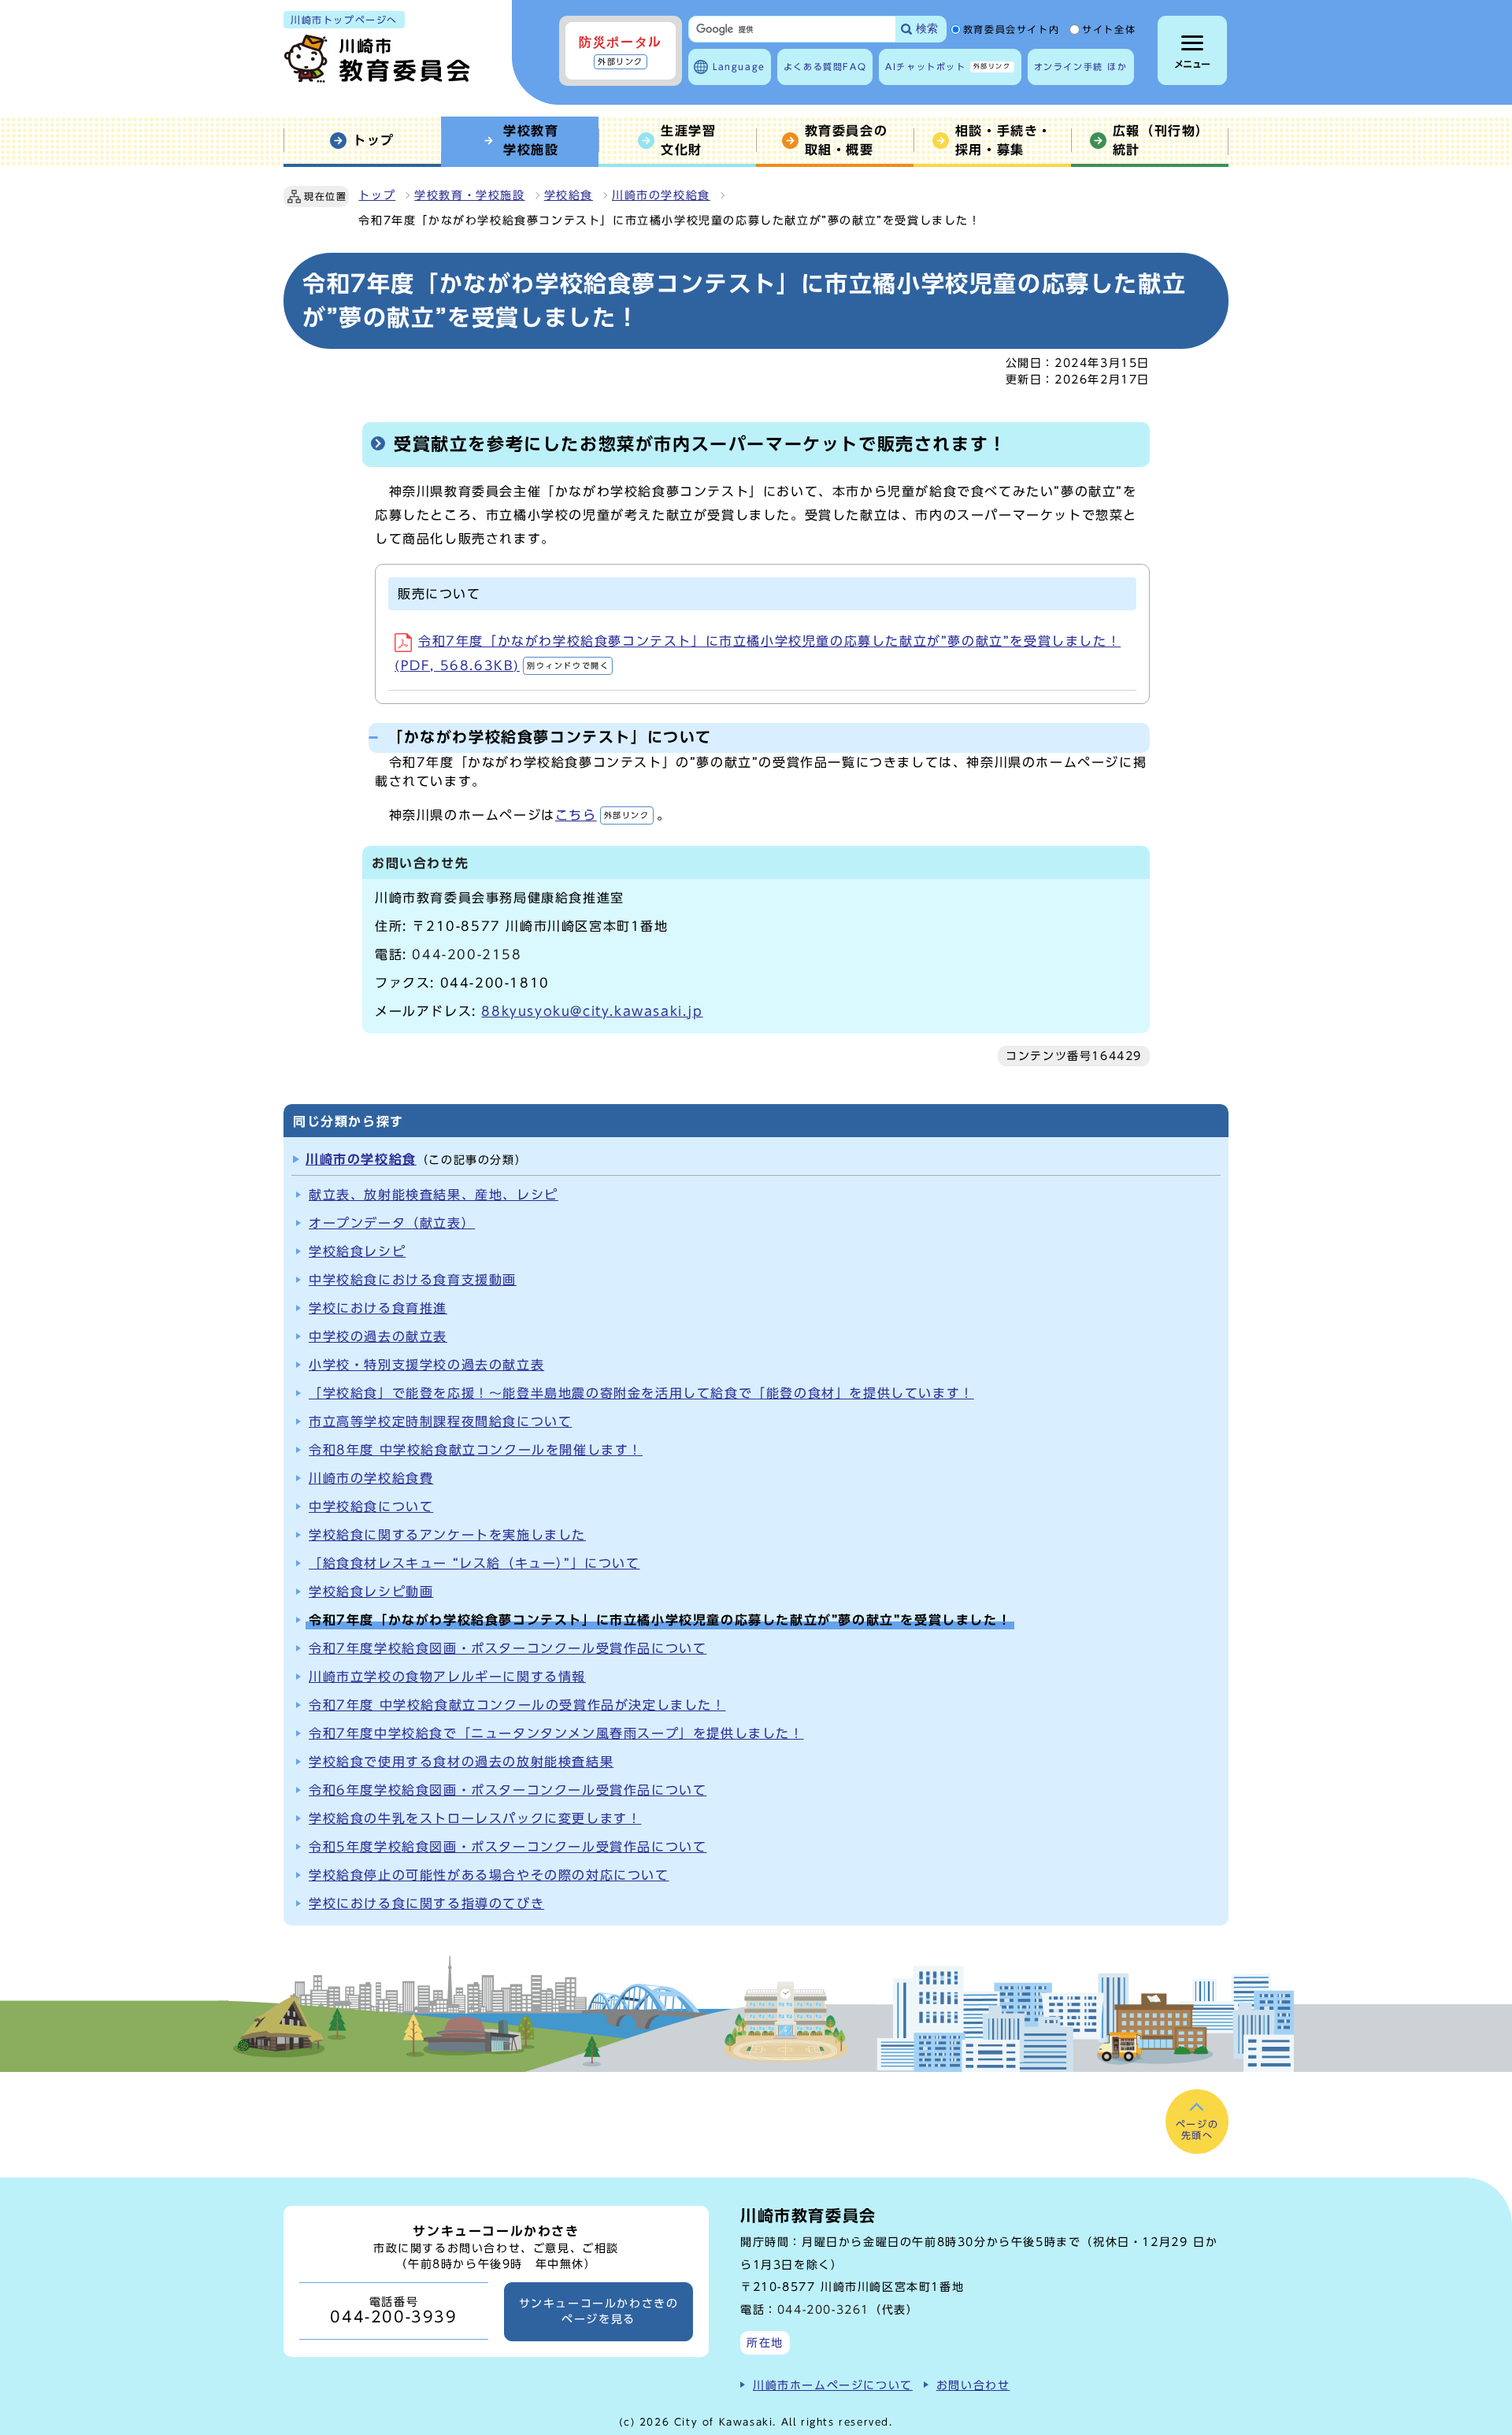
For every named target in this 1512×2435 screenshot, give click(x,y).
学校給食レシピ (357, 1251)
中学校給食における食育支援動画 (413, 1280)
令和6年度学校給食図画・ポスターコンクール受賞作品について (508, 1790)
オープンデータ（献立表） (392, 1223)
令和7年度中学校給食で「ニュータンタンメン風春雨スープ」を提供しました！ (556, 1733)
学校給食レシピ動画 (371, 1592)
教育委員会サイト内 (1011, 30)
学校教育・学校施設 (469, 195)
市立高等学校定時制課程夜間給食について (440, 1421)
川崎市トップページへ (344, 20)
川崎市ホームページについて (833, 2385)
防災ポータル (621, 50)
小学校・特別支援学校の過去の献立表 (426, 1365)
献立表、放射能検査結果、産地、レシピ (434, 1195)
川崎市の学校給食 (661, 195)
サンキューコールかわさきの (599, 2311)
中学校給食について (371, 1507)
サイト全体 (1109, 30)
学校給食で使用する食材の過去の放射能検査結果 (461, 1762)
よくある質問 (825, 67)
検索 (927, 29)
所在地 (765, 2342)
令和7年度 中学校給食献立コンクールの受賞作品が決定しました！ (517, 1705)
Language (739, 67)
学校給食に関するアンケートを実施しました (447, 1535)
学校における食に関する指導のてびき (426, 1903)
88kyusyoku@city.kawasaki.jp (592, 1011)
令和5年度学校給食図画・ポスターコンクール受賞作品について (508, 1847)
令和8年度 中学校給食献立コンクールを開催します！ (476, 1450)
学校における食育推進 (378, 1308)
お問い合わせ (973, 2385)
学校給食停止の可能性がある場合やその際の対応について (489, 1875)
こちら (602, 815)
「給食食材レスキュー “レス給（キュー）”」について (474, 1563)
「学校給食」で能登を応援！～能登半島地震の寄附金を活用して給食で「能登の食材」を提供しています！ (641, 1393)
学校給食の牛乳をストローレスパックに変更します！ (475, 1818)
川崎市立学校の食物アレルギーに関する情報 (447, 1677)
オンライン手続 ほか (1081, 67)
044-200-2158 (467, 954)
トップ (377, 195)
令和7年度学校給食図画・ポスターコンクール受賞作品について (508, 1648)
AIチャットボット (948, 67)
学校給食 (569, 195)
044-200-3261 (823, 2309)
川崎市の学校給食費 (371, 1478)
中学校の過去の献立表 (378, 1336)
